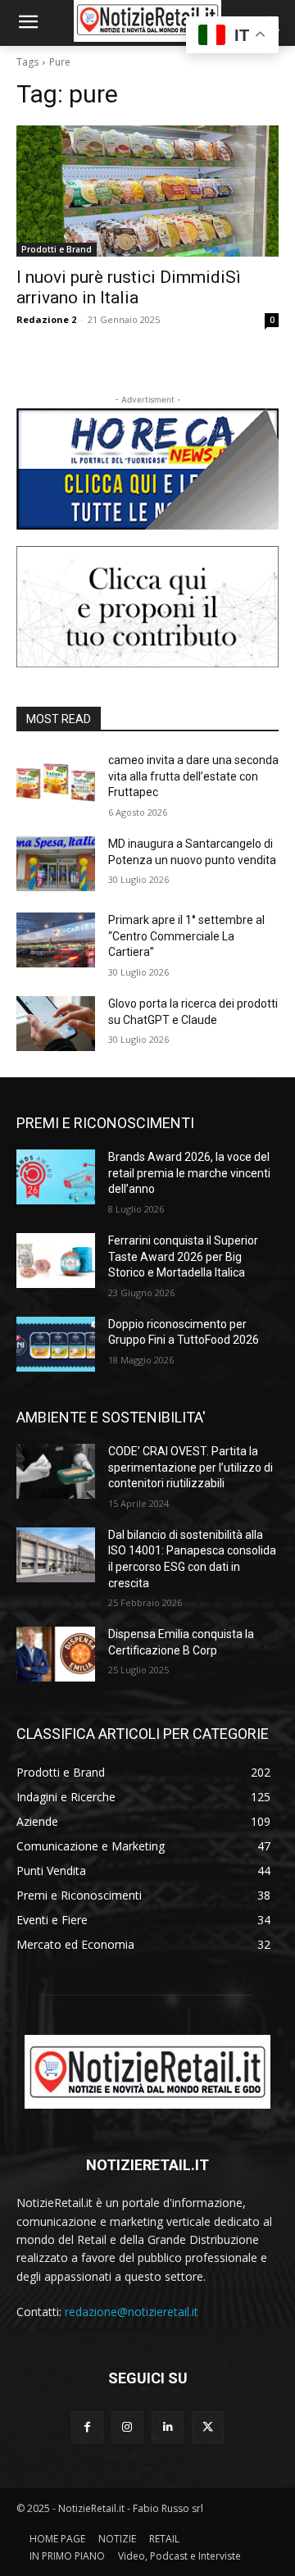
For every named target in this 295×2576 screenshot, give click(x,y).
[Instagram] (127, 2427)
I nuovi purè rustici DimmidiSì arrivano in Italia (129, 287)
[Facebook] (87, 2427)
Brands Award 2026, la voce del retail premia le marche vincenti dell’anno (189, 1173)
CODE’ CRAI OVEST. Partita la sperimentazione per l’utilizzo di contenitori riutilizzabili (191, 1467)
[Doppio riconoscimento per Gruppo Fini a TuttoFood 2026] (56, 1344)
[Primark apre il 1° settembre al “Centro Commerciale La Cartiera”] (56, 940)
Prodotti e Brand (57, 249)
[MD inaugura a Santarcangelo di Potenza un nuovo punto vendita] (56, 864)
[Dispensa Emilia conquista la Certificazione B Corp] (56, 1654)
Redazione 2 (46, 319)
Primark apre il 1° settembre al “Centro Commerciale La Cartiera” (186, 936)
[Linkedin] (168, 2427)
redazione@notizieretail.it (132, 2312)
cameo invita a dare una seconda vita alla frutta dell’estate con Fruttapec (193, 776)
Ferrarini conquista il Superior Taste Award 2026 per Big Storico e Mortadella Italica (183, 1256)
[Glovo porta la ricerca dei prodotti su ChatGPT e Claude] (56, 1024)
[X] (208, 2427)
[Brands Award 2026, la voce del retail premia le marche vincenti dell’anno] (56, 1177)
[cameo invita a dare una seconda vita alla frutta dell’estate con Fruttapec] (56, 780)
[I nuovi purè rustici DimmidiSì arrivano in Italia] (147, 191)
